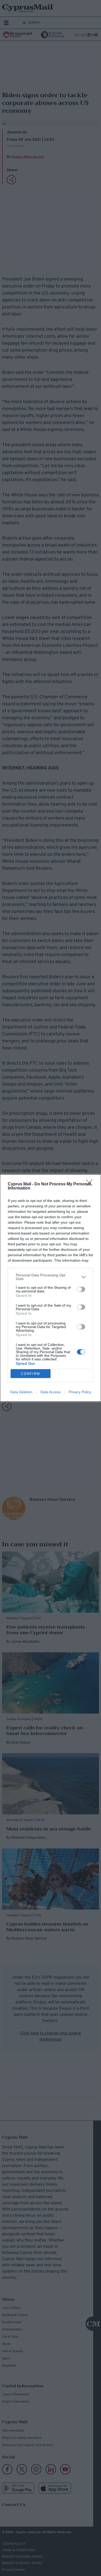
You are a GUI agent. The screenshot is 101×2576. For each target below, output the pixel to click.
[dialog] (51, 1288)
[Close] (91, 1184)
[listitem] (51, 1277)
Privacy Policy (80, 1392)
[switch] (81, 1289)
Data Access (51, 1392)
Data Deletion (21, 1392)
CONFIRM (31, 1374)
